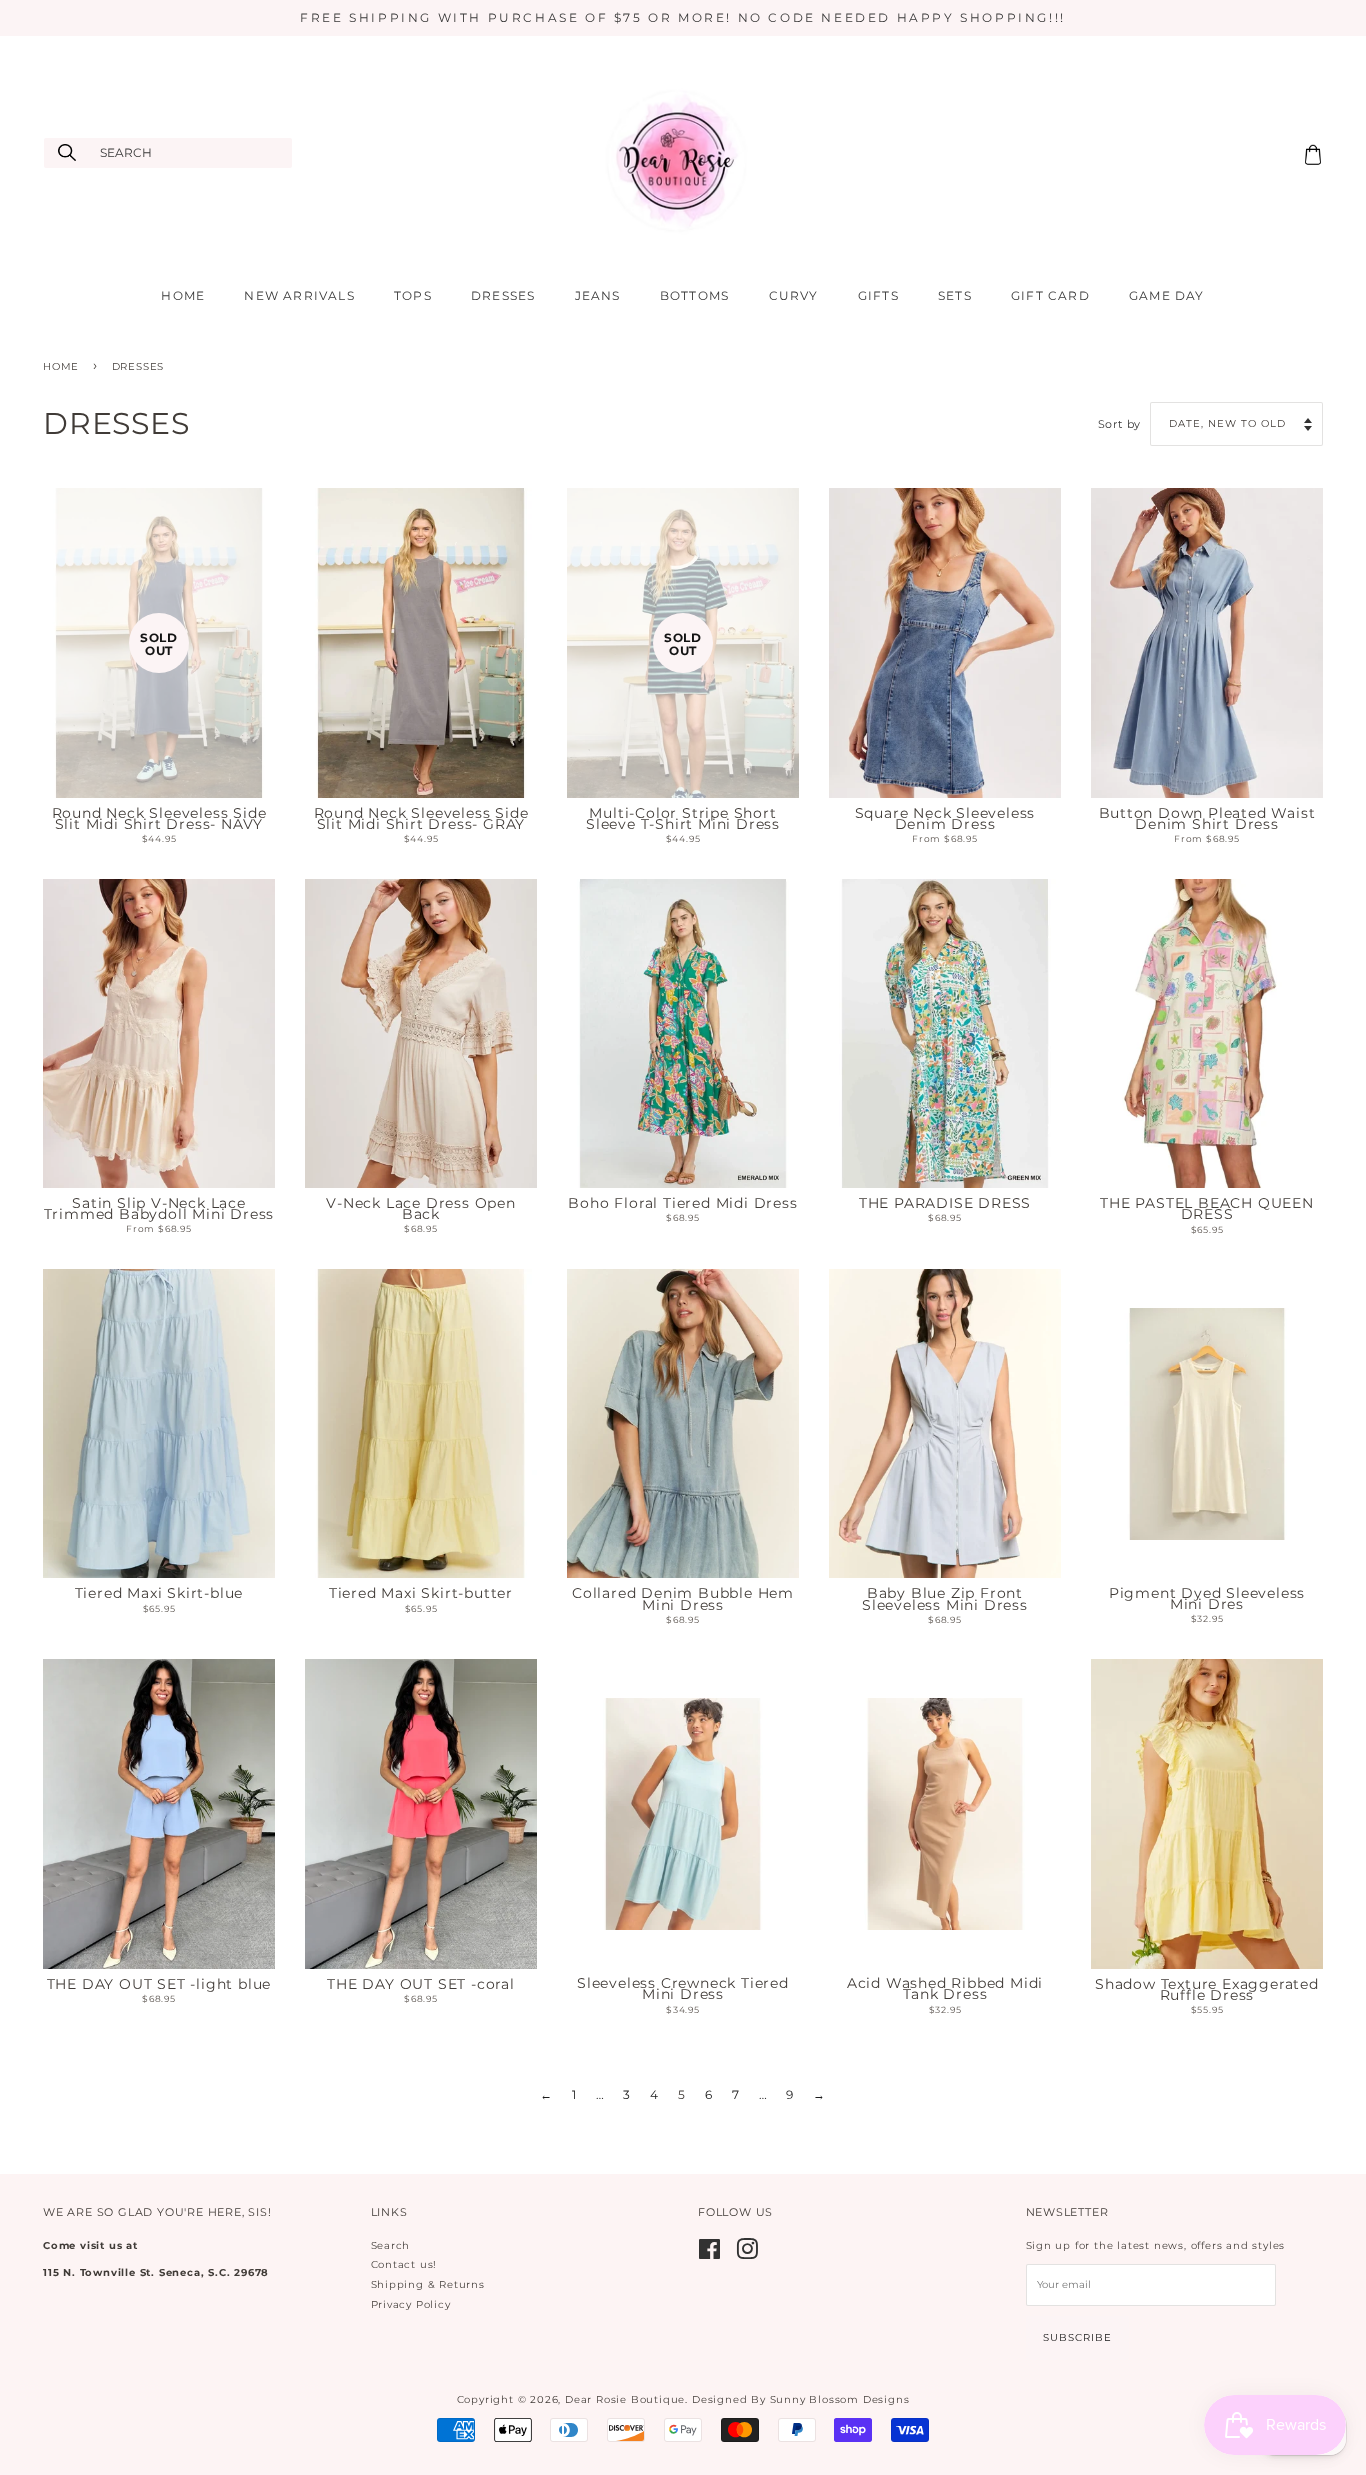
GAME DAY (1167, 295)
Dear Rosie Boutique (625, 2399)
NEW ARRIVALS (299, 295)
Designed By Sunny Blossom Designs (800, 2399)
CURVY (794, 295)
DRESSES (503, 295)
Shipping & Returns (428, 2284)
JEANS (598, 295)
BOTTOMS (694, 295)
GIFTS (878, 295)
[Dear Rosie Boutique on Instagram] (747, 2254)
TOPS (413, 295)
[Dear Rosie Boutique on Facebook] (710, 2254)
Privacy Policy (411, 2304)
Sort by (1120, 424)
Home (61, 366)
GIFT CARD (1050, 295)
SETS (955, 295)
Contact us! (404, 2264)
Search (391, 2245)
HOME (183, 295)
